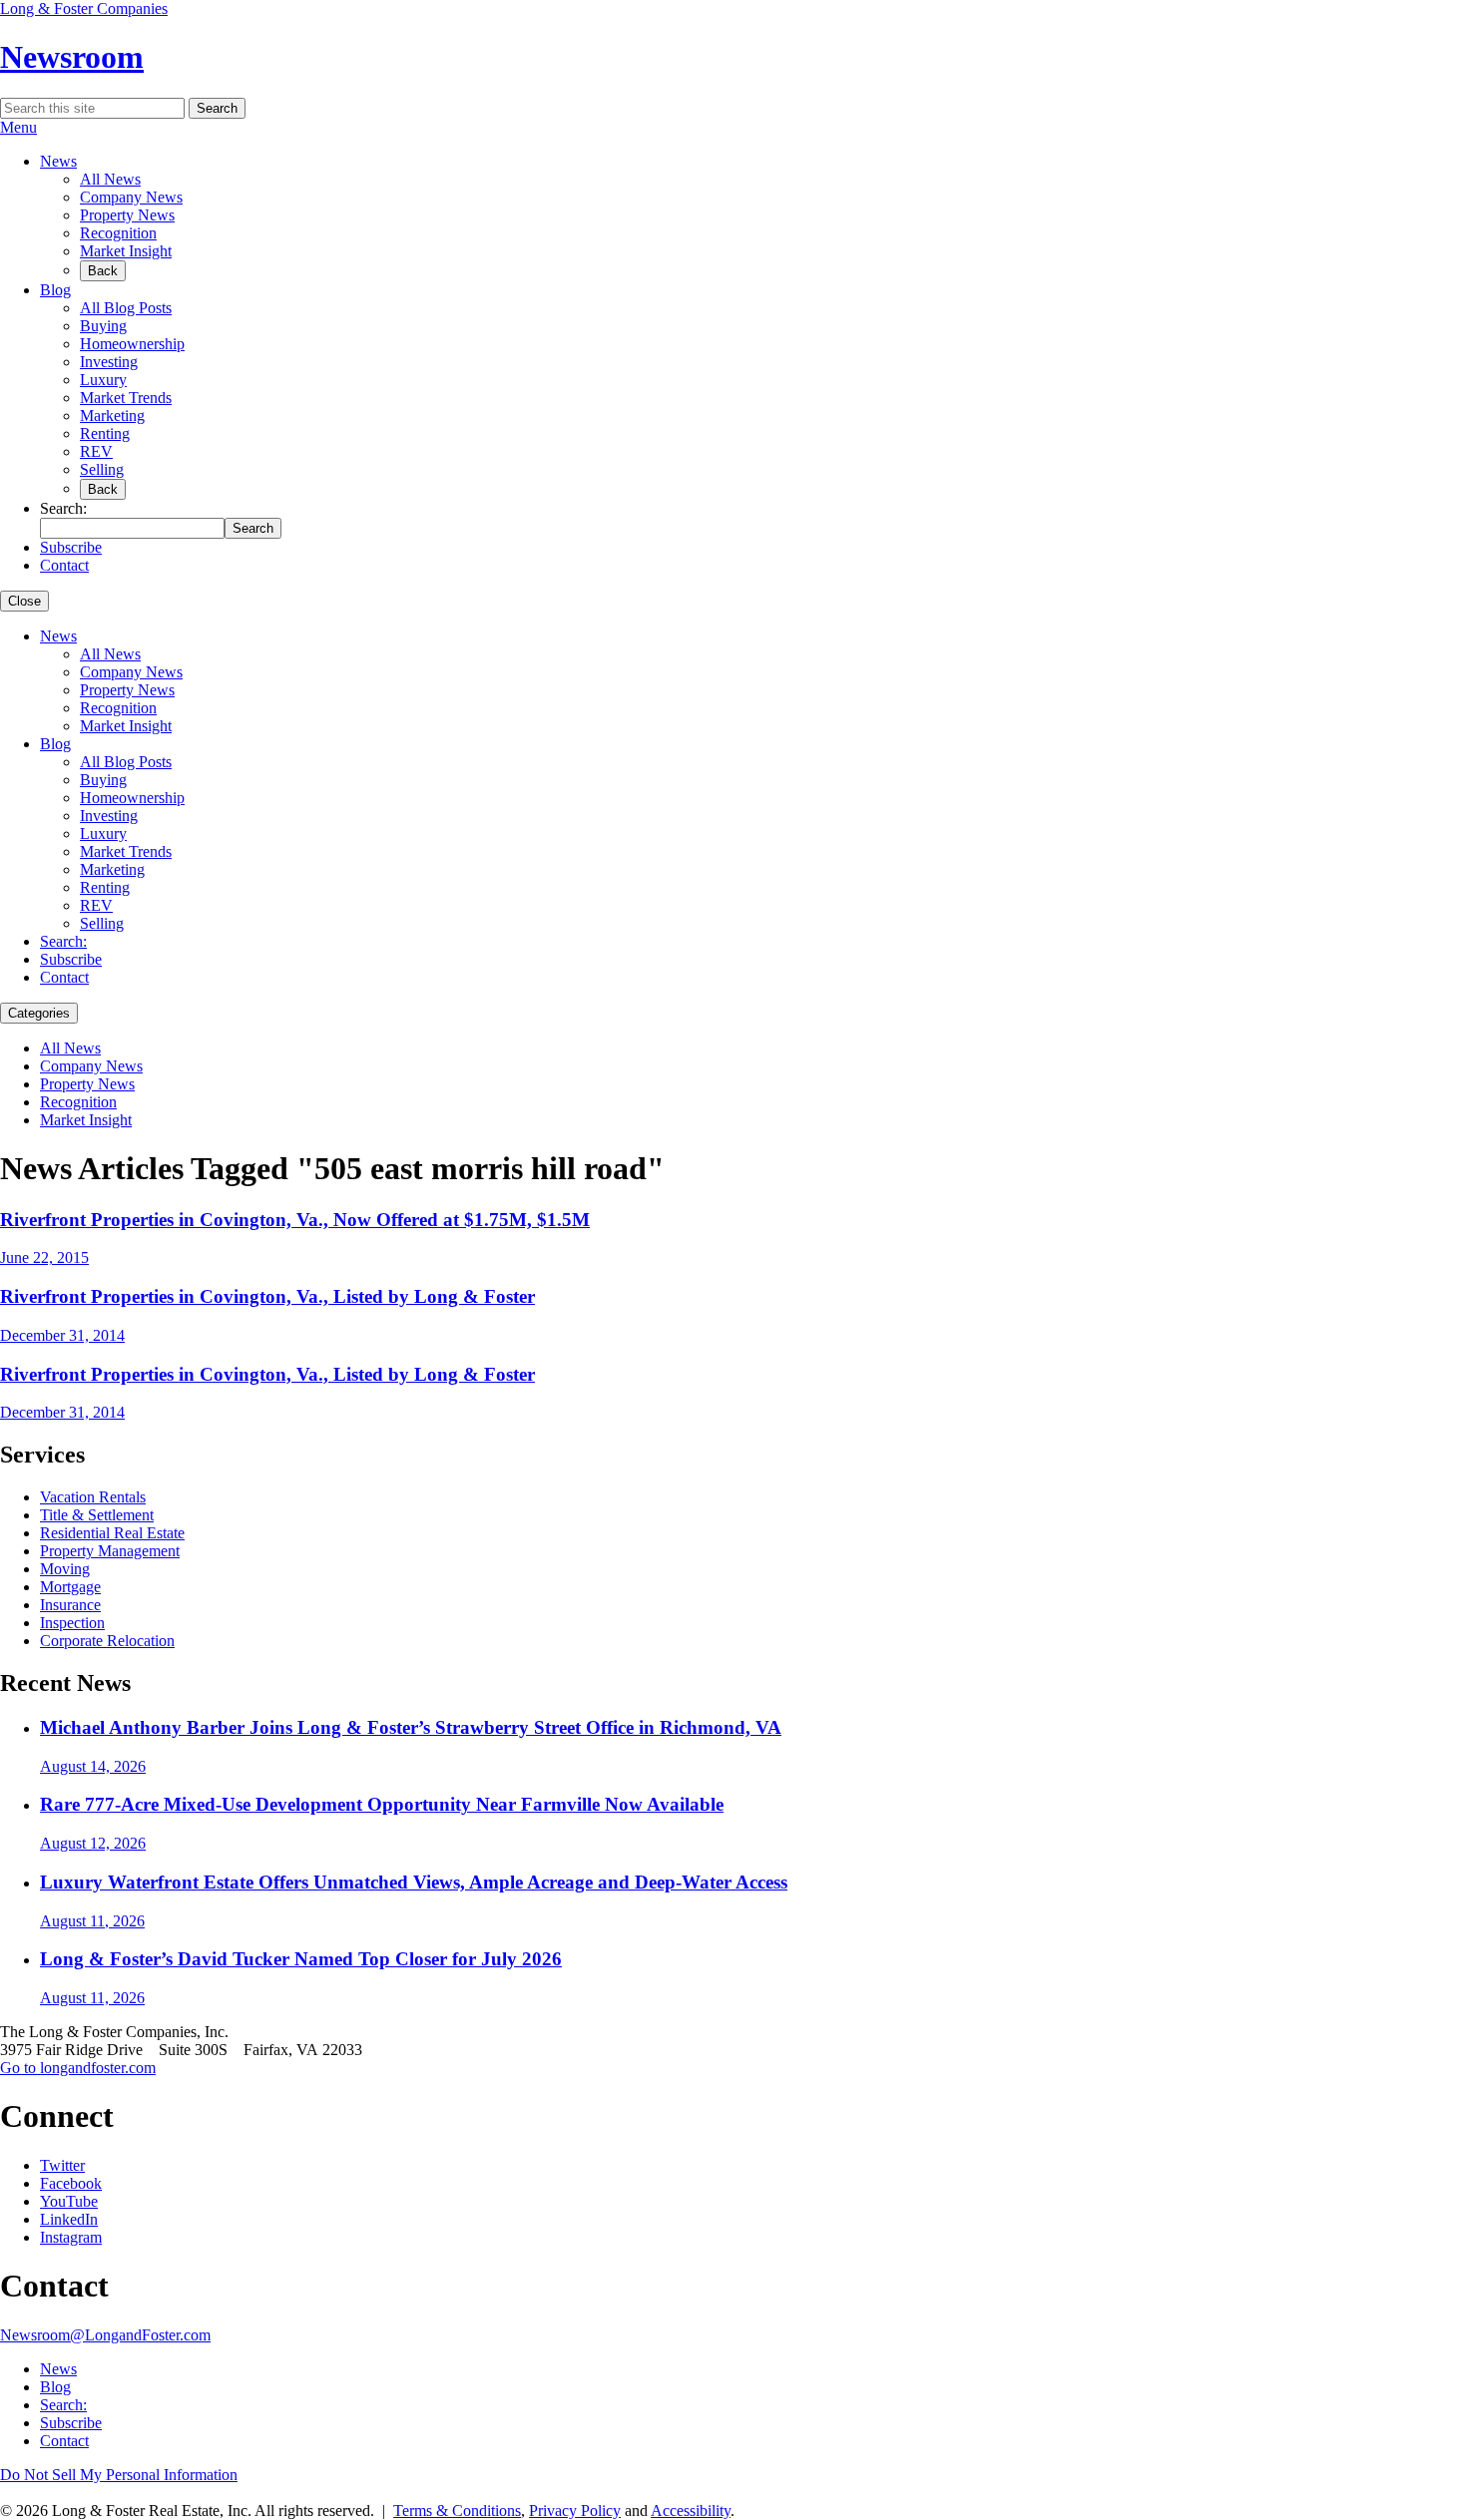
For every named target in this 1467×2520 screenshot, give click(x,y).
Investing (109, 362)
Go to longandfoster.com (78, 2068)
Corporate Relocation (107, 1641)
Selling (102, 469)
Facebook (71, 2183)
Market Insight (126, 251)
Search (217, 108)
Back (103, 271)
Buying (103, 326)
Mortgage (70, 1587)
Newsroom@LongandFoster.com (105, 2335)
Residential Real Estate (112, 1533)
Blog (55, 290)
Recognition (118, 233)
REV (96, 451)
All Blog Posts (126, 308)
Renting (105, 433)
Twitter (62, 2165)
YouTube (69, 2201)
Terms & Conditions (457, 2511)
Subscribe (71, 547)
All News (110, 179)
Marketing (112, 416)
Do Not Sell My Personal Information (119, 2475)
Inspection (72, 1623)
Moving (65, 1569)
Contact (64, 565)
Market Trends (126, 398)
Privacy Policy (575, 2511)
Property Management (110, 1551)
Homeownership (132, 344)
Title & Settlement (97, 1515)
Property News (127, 215)
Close (24, 601)
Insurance (70, 1605)
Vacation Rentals (93, 1497)
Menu (18, 127)
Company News (131, 197)
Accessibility (691, 2511)
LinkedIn (69, 2219)
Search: (63, 941)
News (58, 161)
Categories (39, 1013)
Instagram (71, 2237)
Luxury (103, 380)
